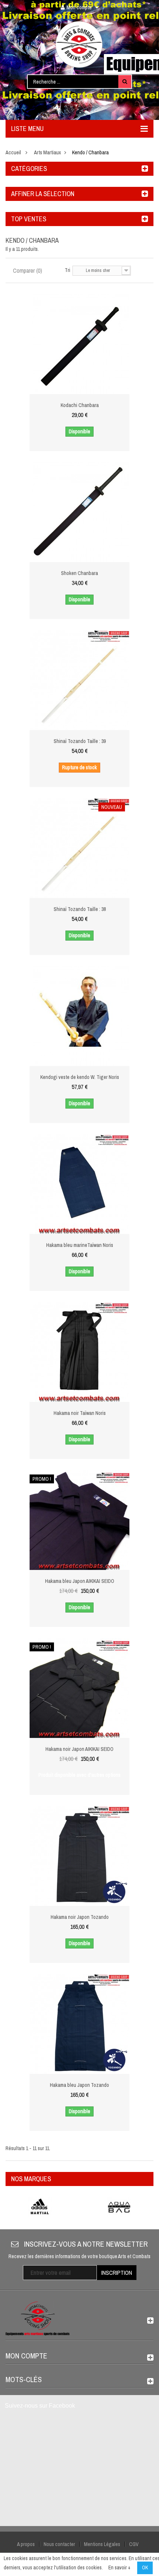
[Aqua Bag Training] (119, 2207)
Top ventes (29, 219)
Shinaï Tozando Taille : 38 (80, 909)
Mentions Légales (102, 2544)
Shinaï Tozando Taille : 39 (80, 741)
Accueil (13, 152)
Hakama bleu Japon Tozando (79, 2085)
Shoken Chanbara (79, 573)
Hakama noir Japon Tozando (80, 1917)
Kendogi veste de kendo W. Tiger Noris (80, 1077)
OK (145, 2567)
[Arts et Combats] (79, 44)
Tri (67, 270)
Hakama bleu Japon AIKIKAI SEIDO (80, 1581)
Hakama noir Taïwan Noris (80, 1413)
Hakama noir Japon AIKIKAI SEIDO (79, 1749)
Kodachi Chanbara (80, 405)
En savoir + (119, 2567)
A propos (26, 2544)
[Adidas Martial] (40, 2207)
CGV (134, 2544)
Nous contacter (59, 2544)
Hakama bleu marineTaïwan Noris (80, 1245)
